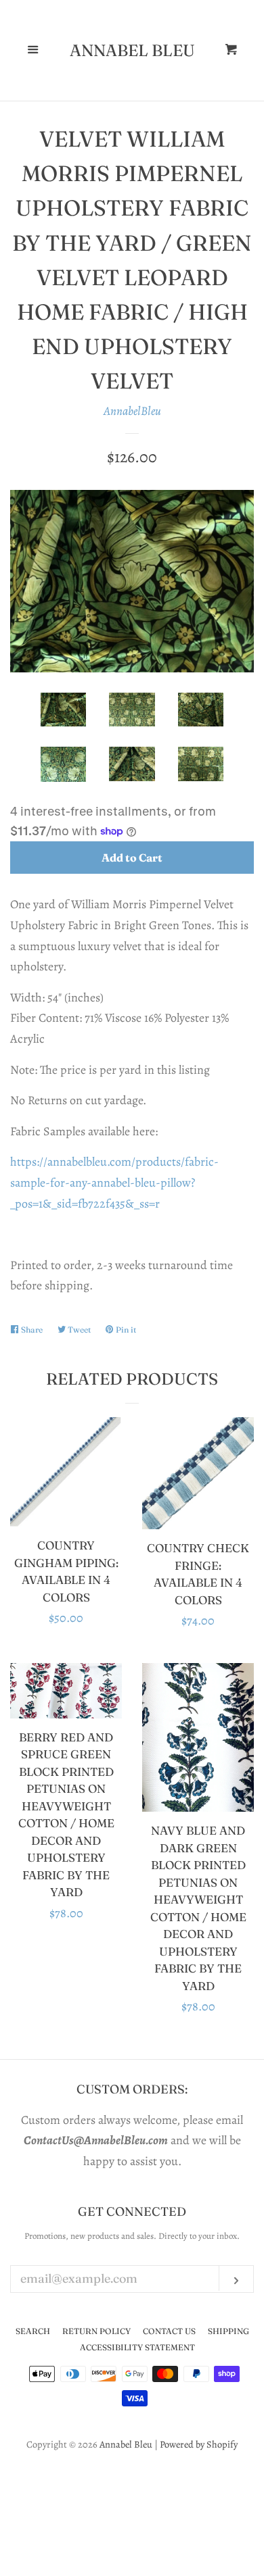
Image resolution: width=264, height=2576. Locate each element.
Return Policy (96, 2331)
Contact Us (169, 2331)
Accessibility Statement (137, 2347)
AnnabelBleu (132, 411)
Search (33, 2331)
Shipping (228, 2331)
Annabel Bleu (132, 51)
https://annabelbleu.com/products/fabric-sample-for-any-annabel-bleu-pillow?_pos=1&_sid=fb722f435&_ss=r (114, 1182)
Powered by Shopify (199, 2444)
